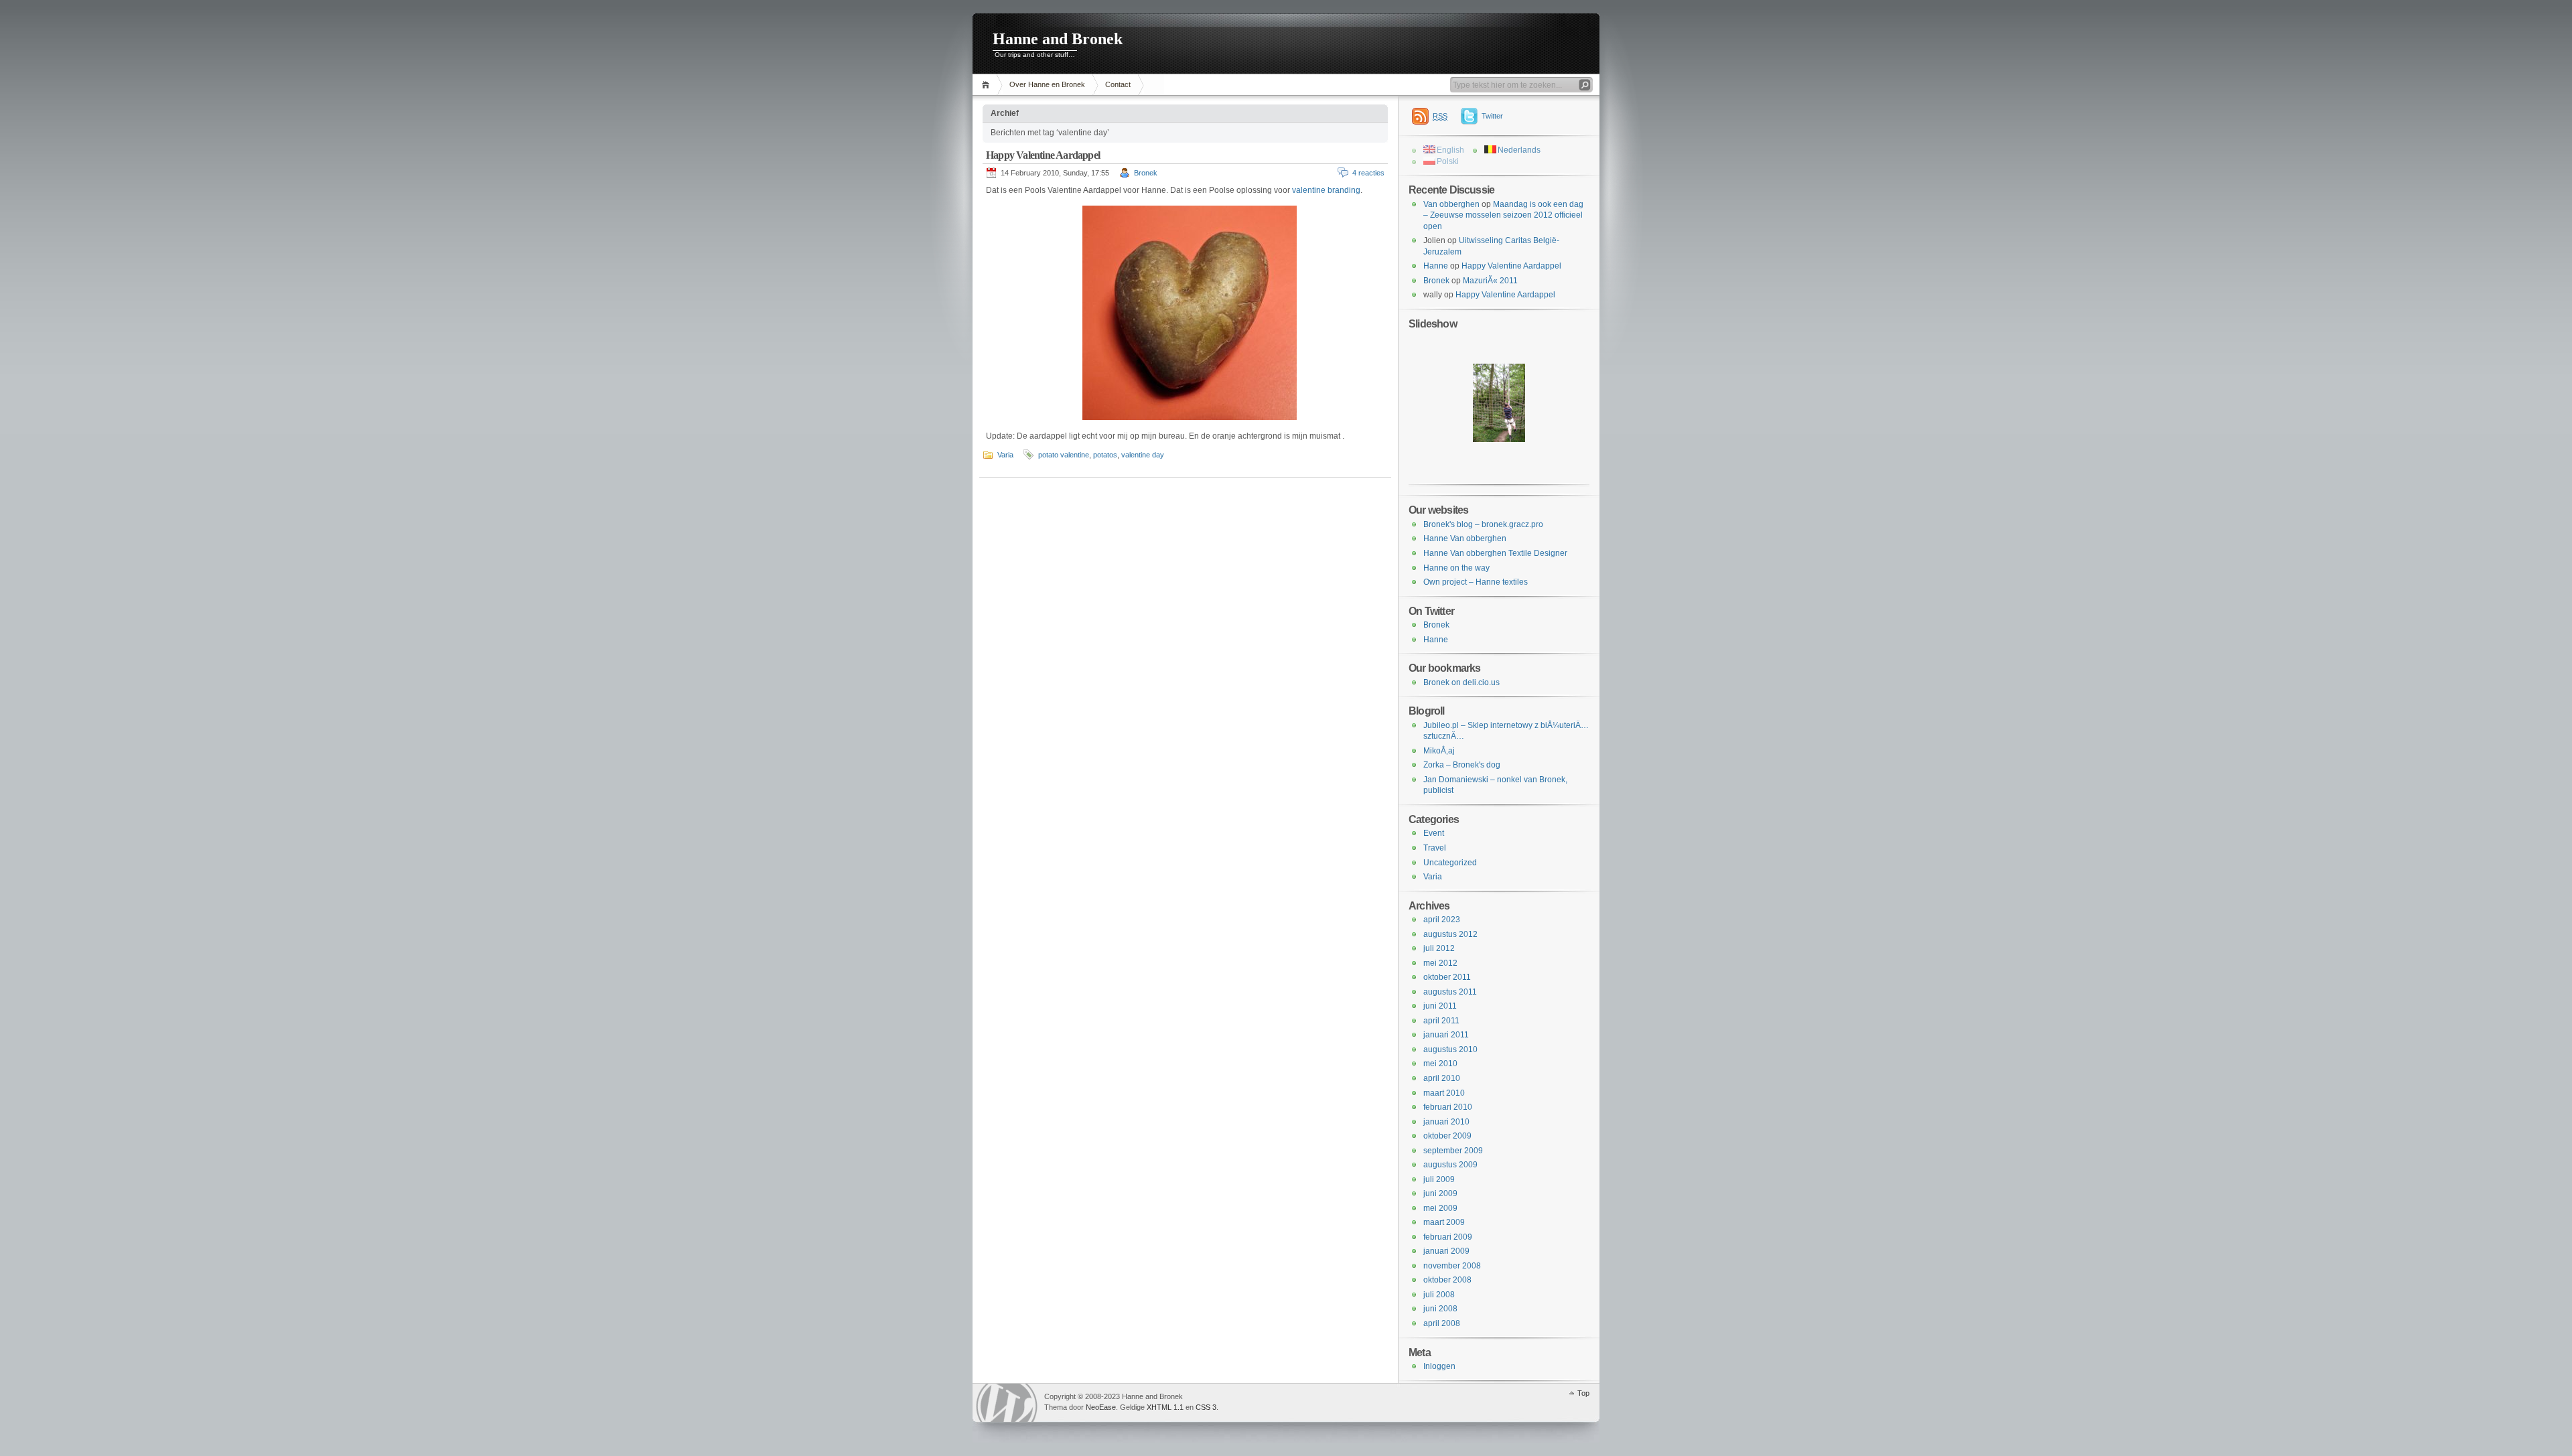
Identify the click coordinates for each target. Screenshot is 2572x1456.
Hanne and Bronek (1058, 39)
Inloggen (1439, 1366)
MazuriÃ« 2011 (1490, 281)
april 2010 (1442, 1078)
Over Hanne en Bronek (1047, 84)
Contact (1118, 84)
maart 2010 (1444, 1093)
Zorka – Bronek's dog (1462, 765)
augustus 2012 (1450, 934)
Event (1434, 833)
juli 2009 (1439, 1179)
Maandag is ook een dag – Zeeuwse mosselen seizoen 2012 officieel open (1503, 215)
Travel (1435, 848)
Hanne (1436, 266)
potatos (1105, 455)
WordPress (1007, 1403)
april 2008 (1442, 1323)
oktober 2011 (1447, 977)
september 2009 (1453, 1151)
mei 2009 (1440, 1208)
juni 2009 (1440, 1193)
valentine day (1143, 455)
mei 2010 (1440, 1064)
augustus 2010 (1450, 1049)
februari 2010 (1448, 1107)
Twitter (1492, 116)
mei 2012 (1440, 963)
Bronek (1146, 173)
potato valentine (1064, 455)
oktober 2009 (1447, 1136)
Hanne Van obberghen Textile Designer (1495, 553)
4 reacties (1368, 173)
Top (1583, 1393)
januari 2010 (1446, 1122)
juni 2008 (1440, 1309)
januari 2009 (1446, 1251)
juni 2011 (1440, 1006)
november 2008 (1452, 1266)
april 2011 (1441, 1021)
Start (988, 85)
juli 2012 (1439, 948)
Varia (1005, 455)
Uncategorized (1450, 863)
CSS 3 (1206, 1407)
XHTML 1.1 (1165, 1407)
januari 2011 (1446, 1035)
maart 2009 (1444, 1222)
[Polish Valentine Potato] (1187, 313)
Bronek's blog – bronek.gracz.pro (1483, 524)
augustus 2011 (1450, 992)
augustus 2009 (1450, 1165)
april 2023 (1442, 920)
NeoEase (1101, 1407)
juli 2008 (1439, 1295)
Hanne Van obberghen (1465, 538)
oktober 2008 (1447, 1280)
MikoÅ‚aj (1439, 751)
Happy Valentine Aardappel (1043, 155)
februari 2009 (1448, 1237)
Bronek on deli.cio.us (1461, 682)
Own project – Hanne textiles (1476, 582)
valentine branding (1326, 190)
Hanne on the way (1456, 568)
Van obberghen (1451, 204)
